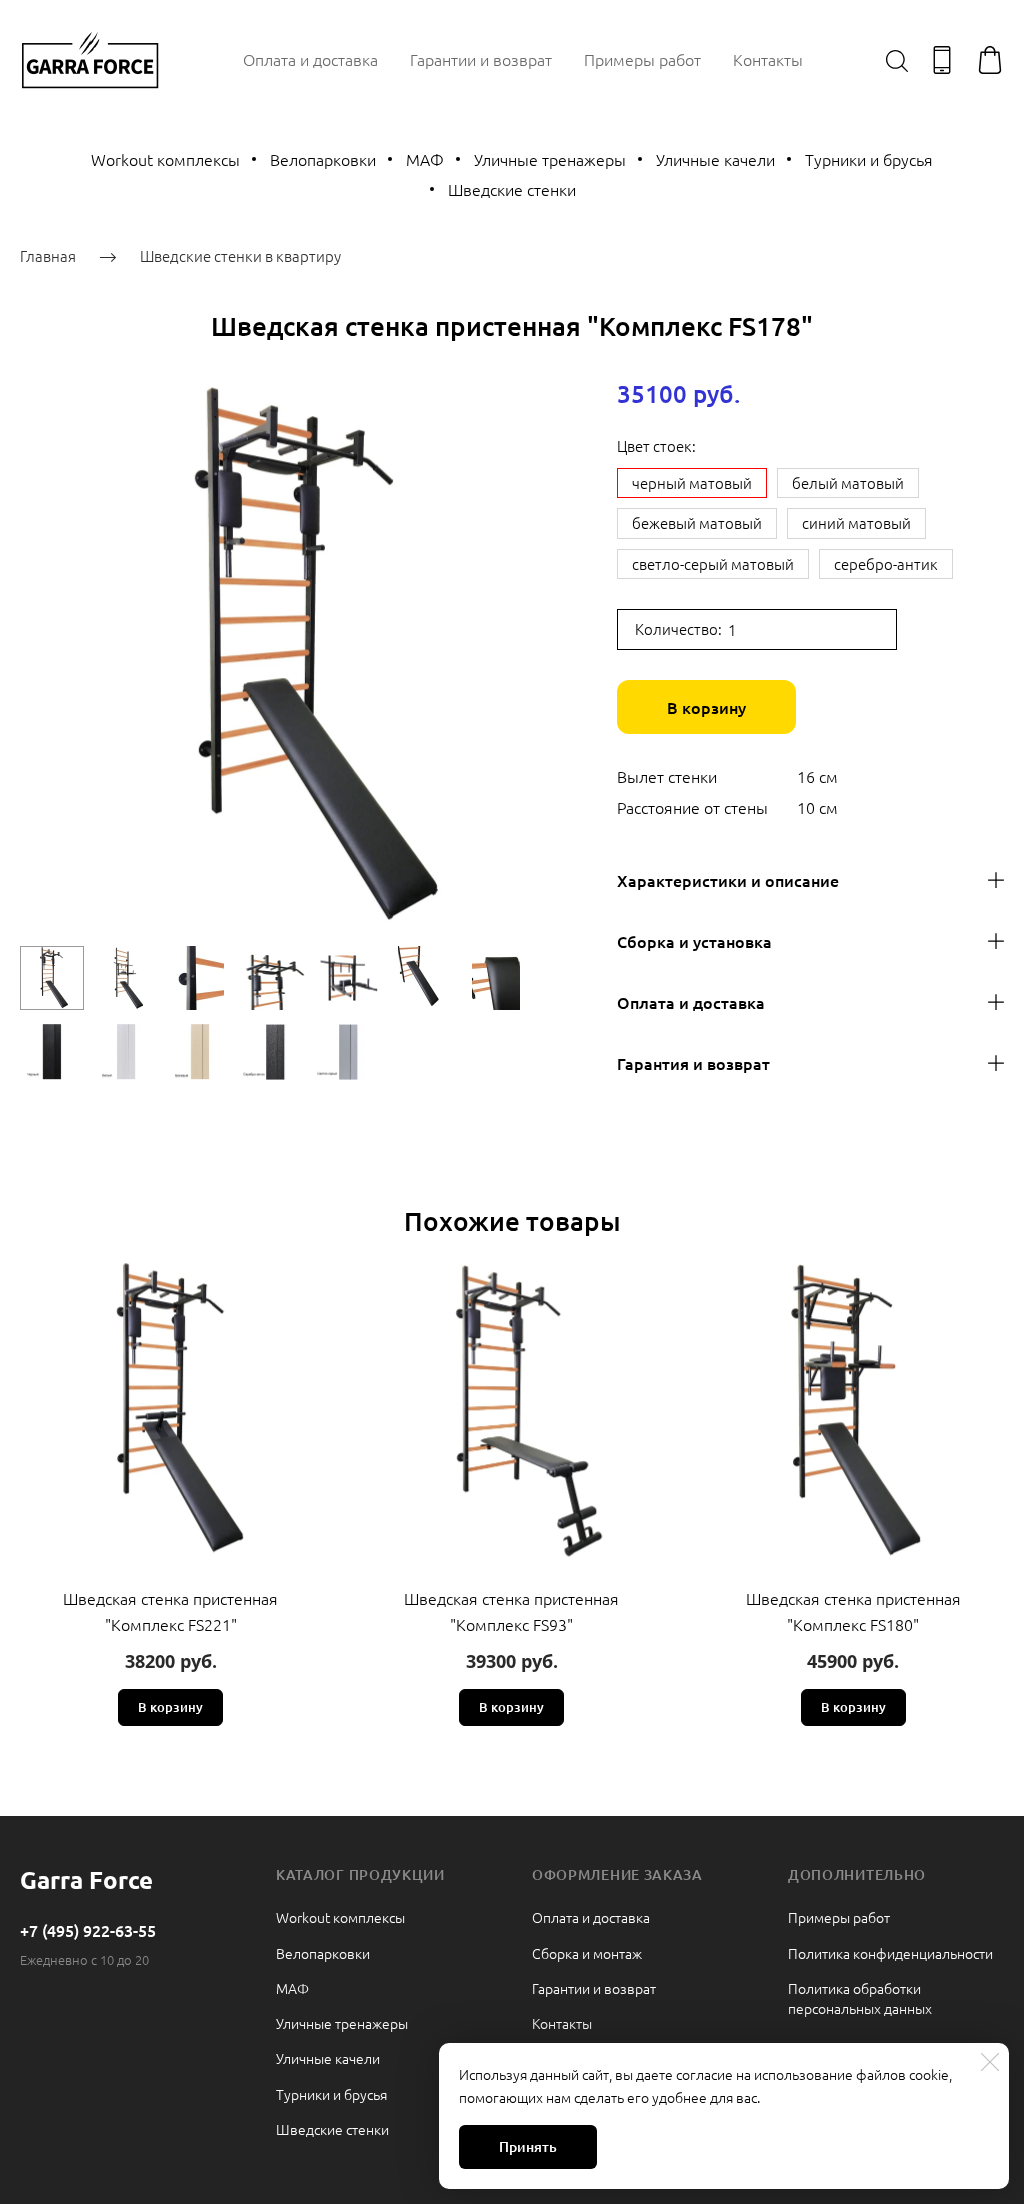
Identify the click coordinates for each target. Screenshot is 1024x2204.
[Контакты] (942, 60)
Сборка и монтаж (587, 1953)
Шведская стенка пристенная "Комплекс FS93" (511, 1611)
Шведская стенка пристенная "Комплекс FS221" (170, 1611)
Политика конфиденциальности (890, 1953)
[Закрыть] (990, 2062)
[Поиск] (897, 60)
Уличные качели (715, 159)
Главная (48, 255)
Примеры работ (642, 59)
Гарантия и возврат (693, 1063)
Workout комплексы (165, 159)
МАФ (425, 159)
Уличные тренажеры (550, 159)
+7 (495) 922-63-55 (88, 1930)
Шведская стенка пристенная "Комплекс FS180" (853, 1611)
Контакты (768, 59)
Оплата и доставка (310, 59)
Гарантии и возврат (481, 59)
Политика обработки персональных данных (860, 1998)
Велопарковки (323, 159)
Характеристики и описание (728, 880)
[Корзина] (990, 60)
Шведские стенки (512, 189)
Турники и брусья (869, 159)
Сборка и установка (694, 941)
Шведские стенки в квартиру (240, 255)
